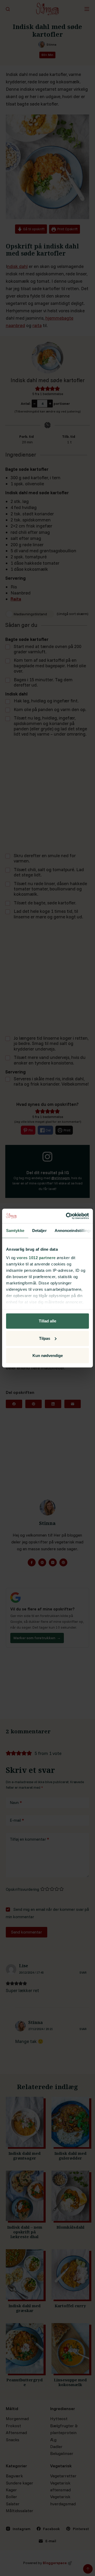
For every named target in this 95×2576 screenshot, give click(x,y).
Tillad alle (47, 1321)
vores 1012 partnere (36, 1257)
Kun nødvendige (48, 1356)
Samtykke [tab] (15, 1231)
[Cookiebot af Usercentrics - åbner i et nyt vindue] (67, 1216)
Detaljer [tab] (39, 1231)
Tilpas (45, 1338)
